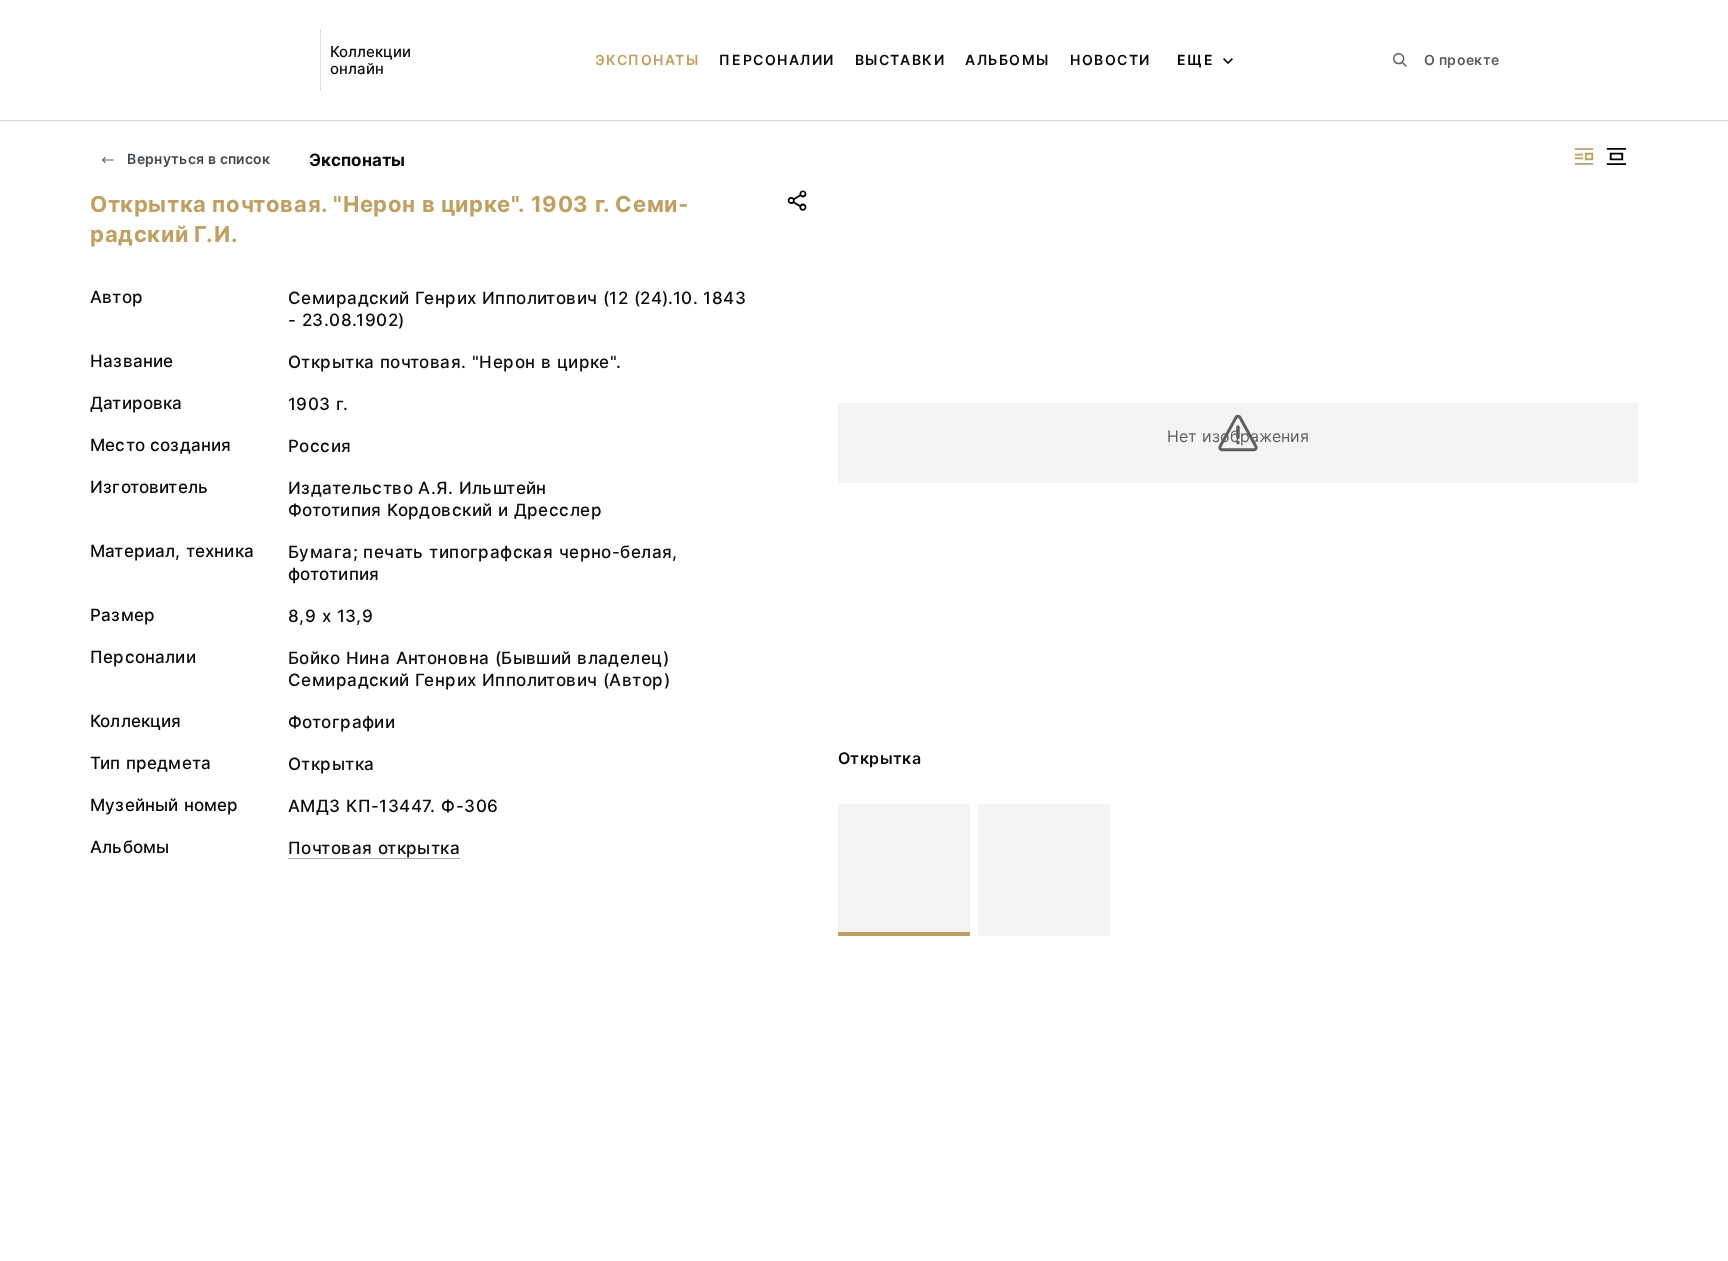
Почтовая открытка (374, 848)
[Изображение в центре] (1616, 156)
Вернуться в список (197, 158)
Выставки (900, 59)
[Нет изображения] (904, 870)
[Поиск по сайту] (1400, 60)
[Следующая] (1614, 870)
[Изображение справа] (1584, 156)
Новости (1110, 59)
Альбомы (1007, 59)
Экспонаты (647, 59)
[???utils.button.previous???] (862, 870)
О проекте (1461, 59)
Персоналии (776, 59)
